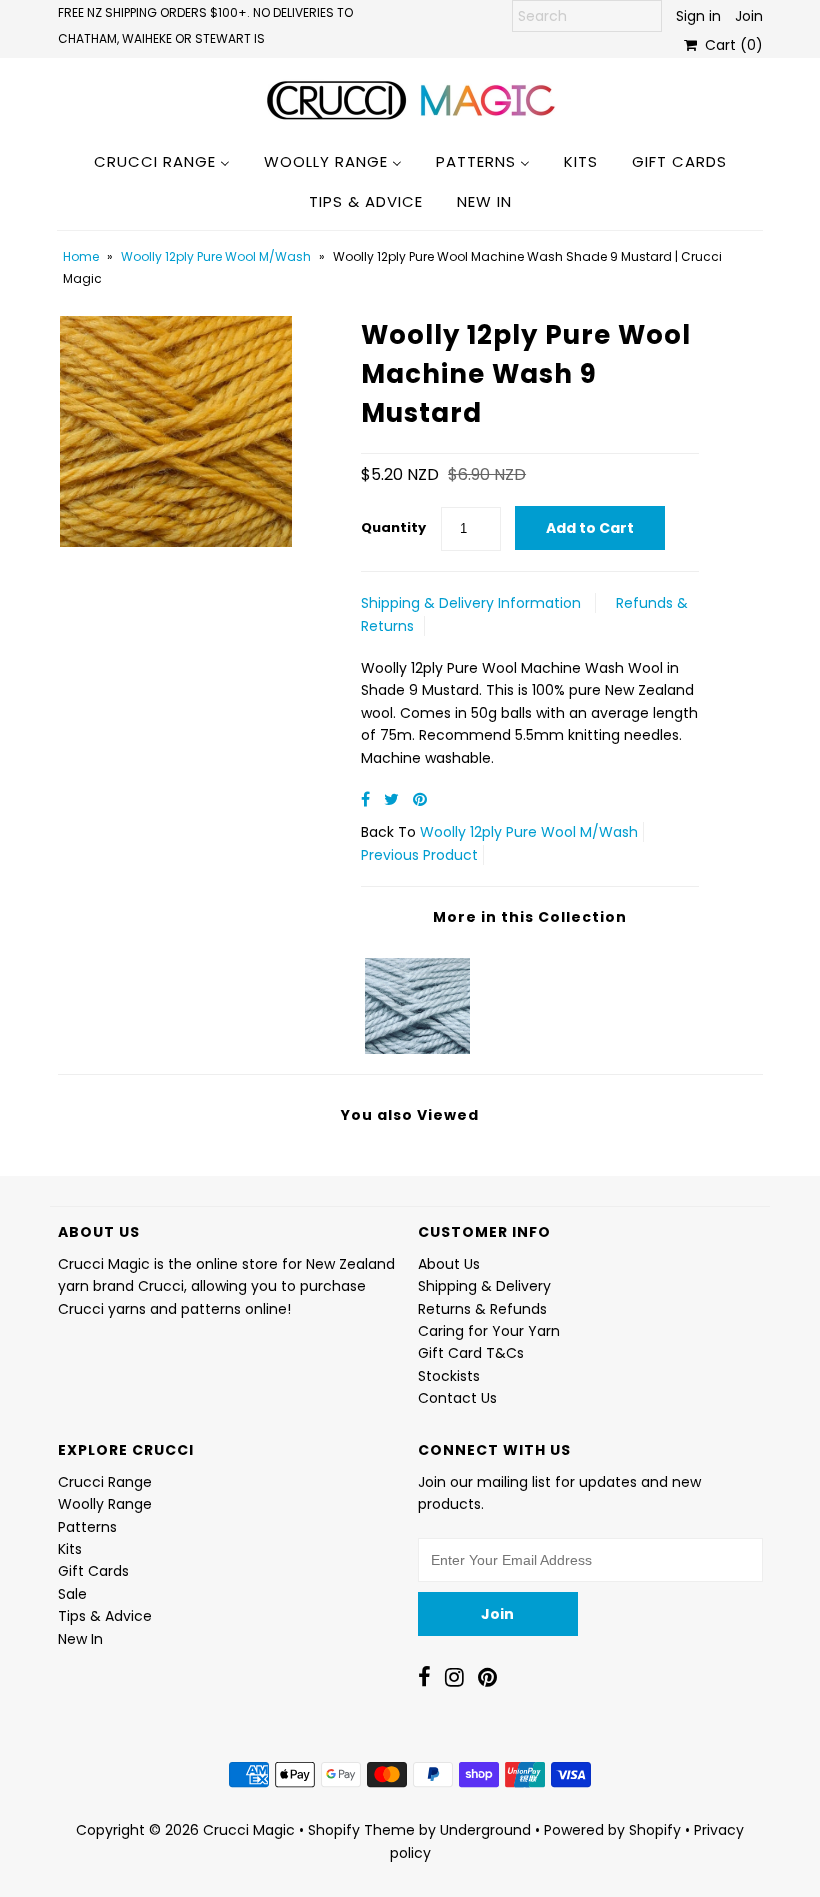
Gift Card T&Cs (471, 1353)
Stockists (449, 1376)
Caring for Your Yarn (489, 1331)
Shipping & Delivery (484, 1286)
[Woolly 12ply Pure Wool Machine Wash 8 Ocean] (418, 1001)
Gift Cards (93, 1571)
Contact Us (457, 1398)
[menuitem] (162, 161)
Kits (70, 1549)
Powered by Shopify (612, 1830)
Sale (72, 1594)
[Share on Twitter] (393, 799)
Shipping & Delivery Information (471, 603)
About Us (449, 1264)
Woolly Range (105, 1504)
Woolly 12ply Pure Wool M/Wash (216, 256)
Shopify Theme (361, 1830)
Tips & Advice (105, 1616)
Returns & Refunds (482, 1309)
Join (749, 16)
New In (80, 1639)
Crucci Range (105, 1482)
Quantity (393, 527)
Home (81, 256)
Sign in (698, 16)
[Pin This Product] (420, 799)
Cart (730, 45)
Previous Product (419, 855)
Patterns (87, 1527)
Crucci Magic (249, 1830)
